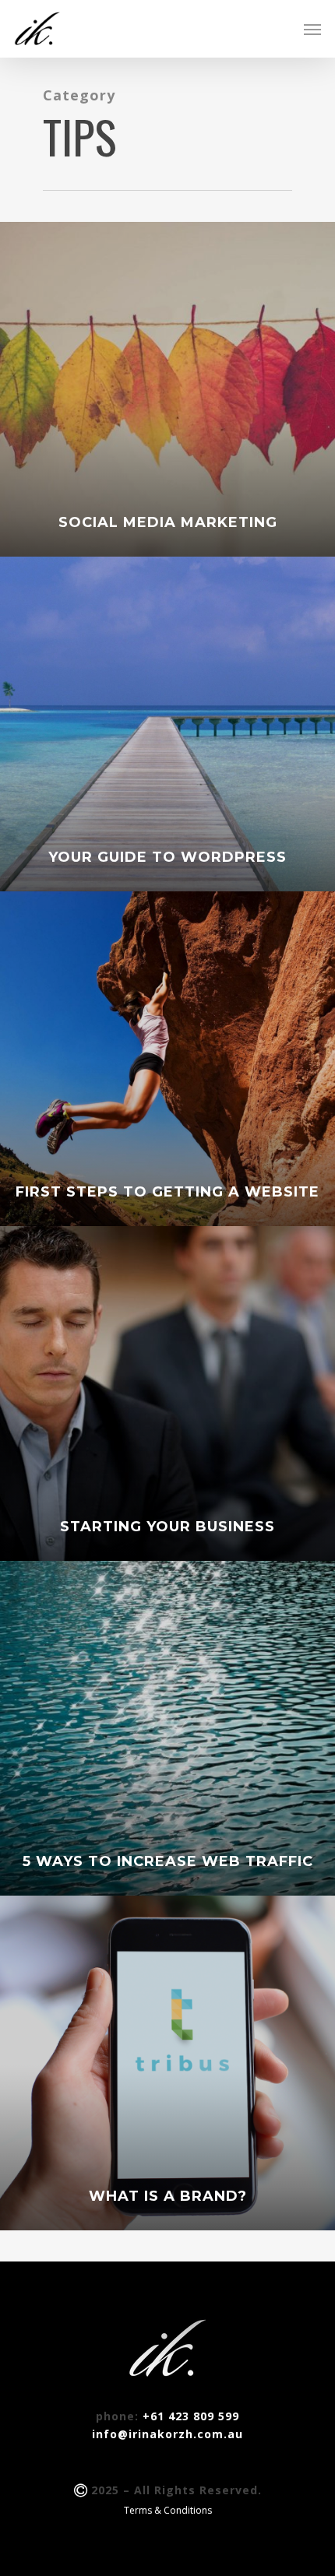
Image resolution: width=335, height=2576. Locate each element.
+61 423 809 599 (191, 2416)
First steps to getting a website (167, 1192)
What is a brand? (168, 2196)
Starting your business (167, 1527)
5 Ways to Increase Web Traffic (168, 1861)
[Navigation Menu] (312, 29)
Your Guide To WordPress (167, 857)
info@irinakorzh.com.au (167, 2434)
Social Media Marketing (168, 522)
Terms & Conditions (168, 2510)
